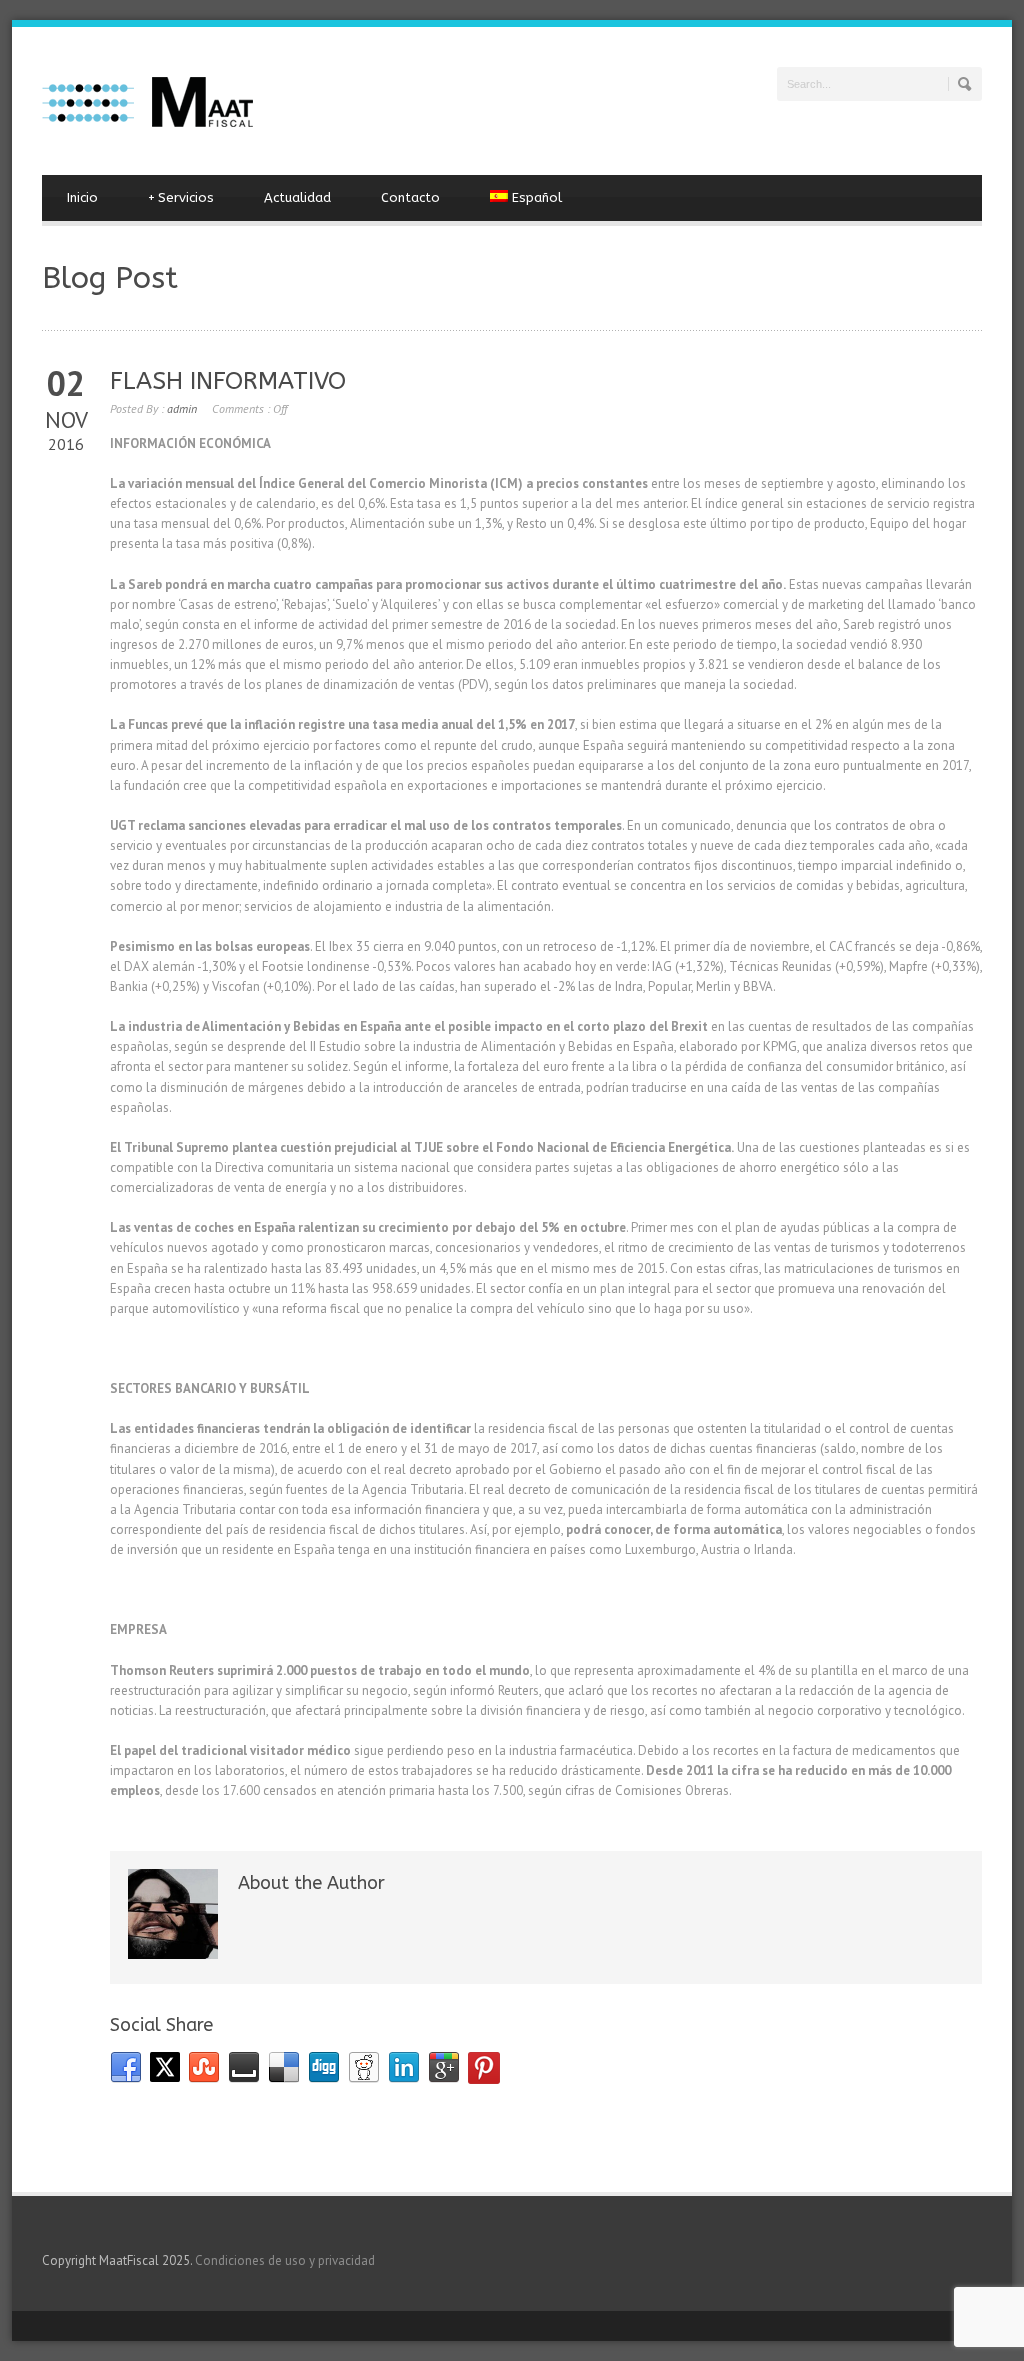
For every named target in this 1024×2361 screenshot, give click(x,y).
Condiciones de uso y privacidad (285, 2260)
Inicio (82, 197)
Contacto (410, 197)
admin (182, 408)
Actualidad (297, 197)
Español (537, 197)
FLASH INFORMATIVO (228, 381)
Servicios (181, 197)
